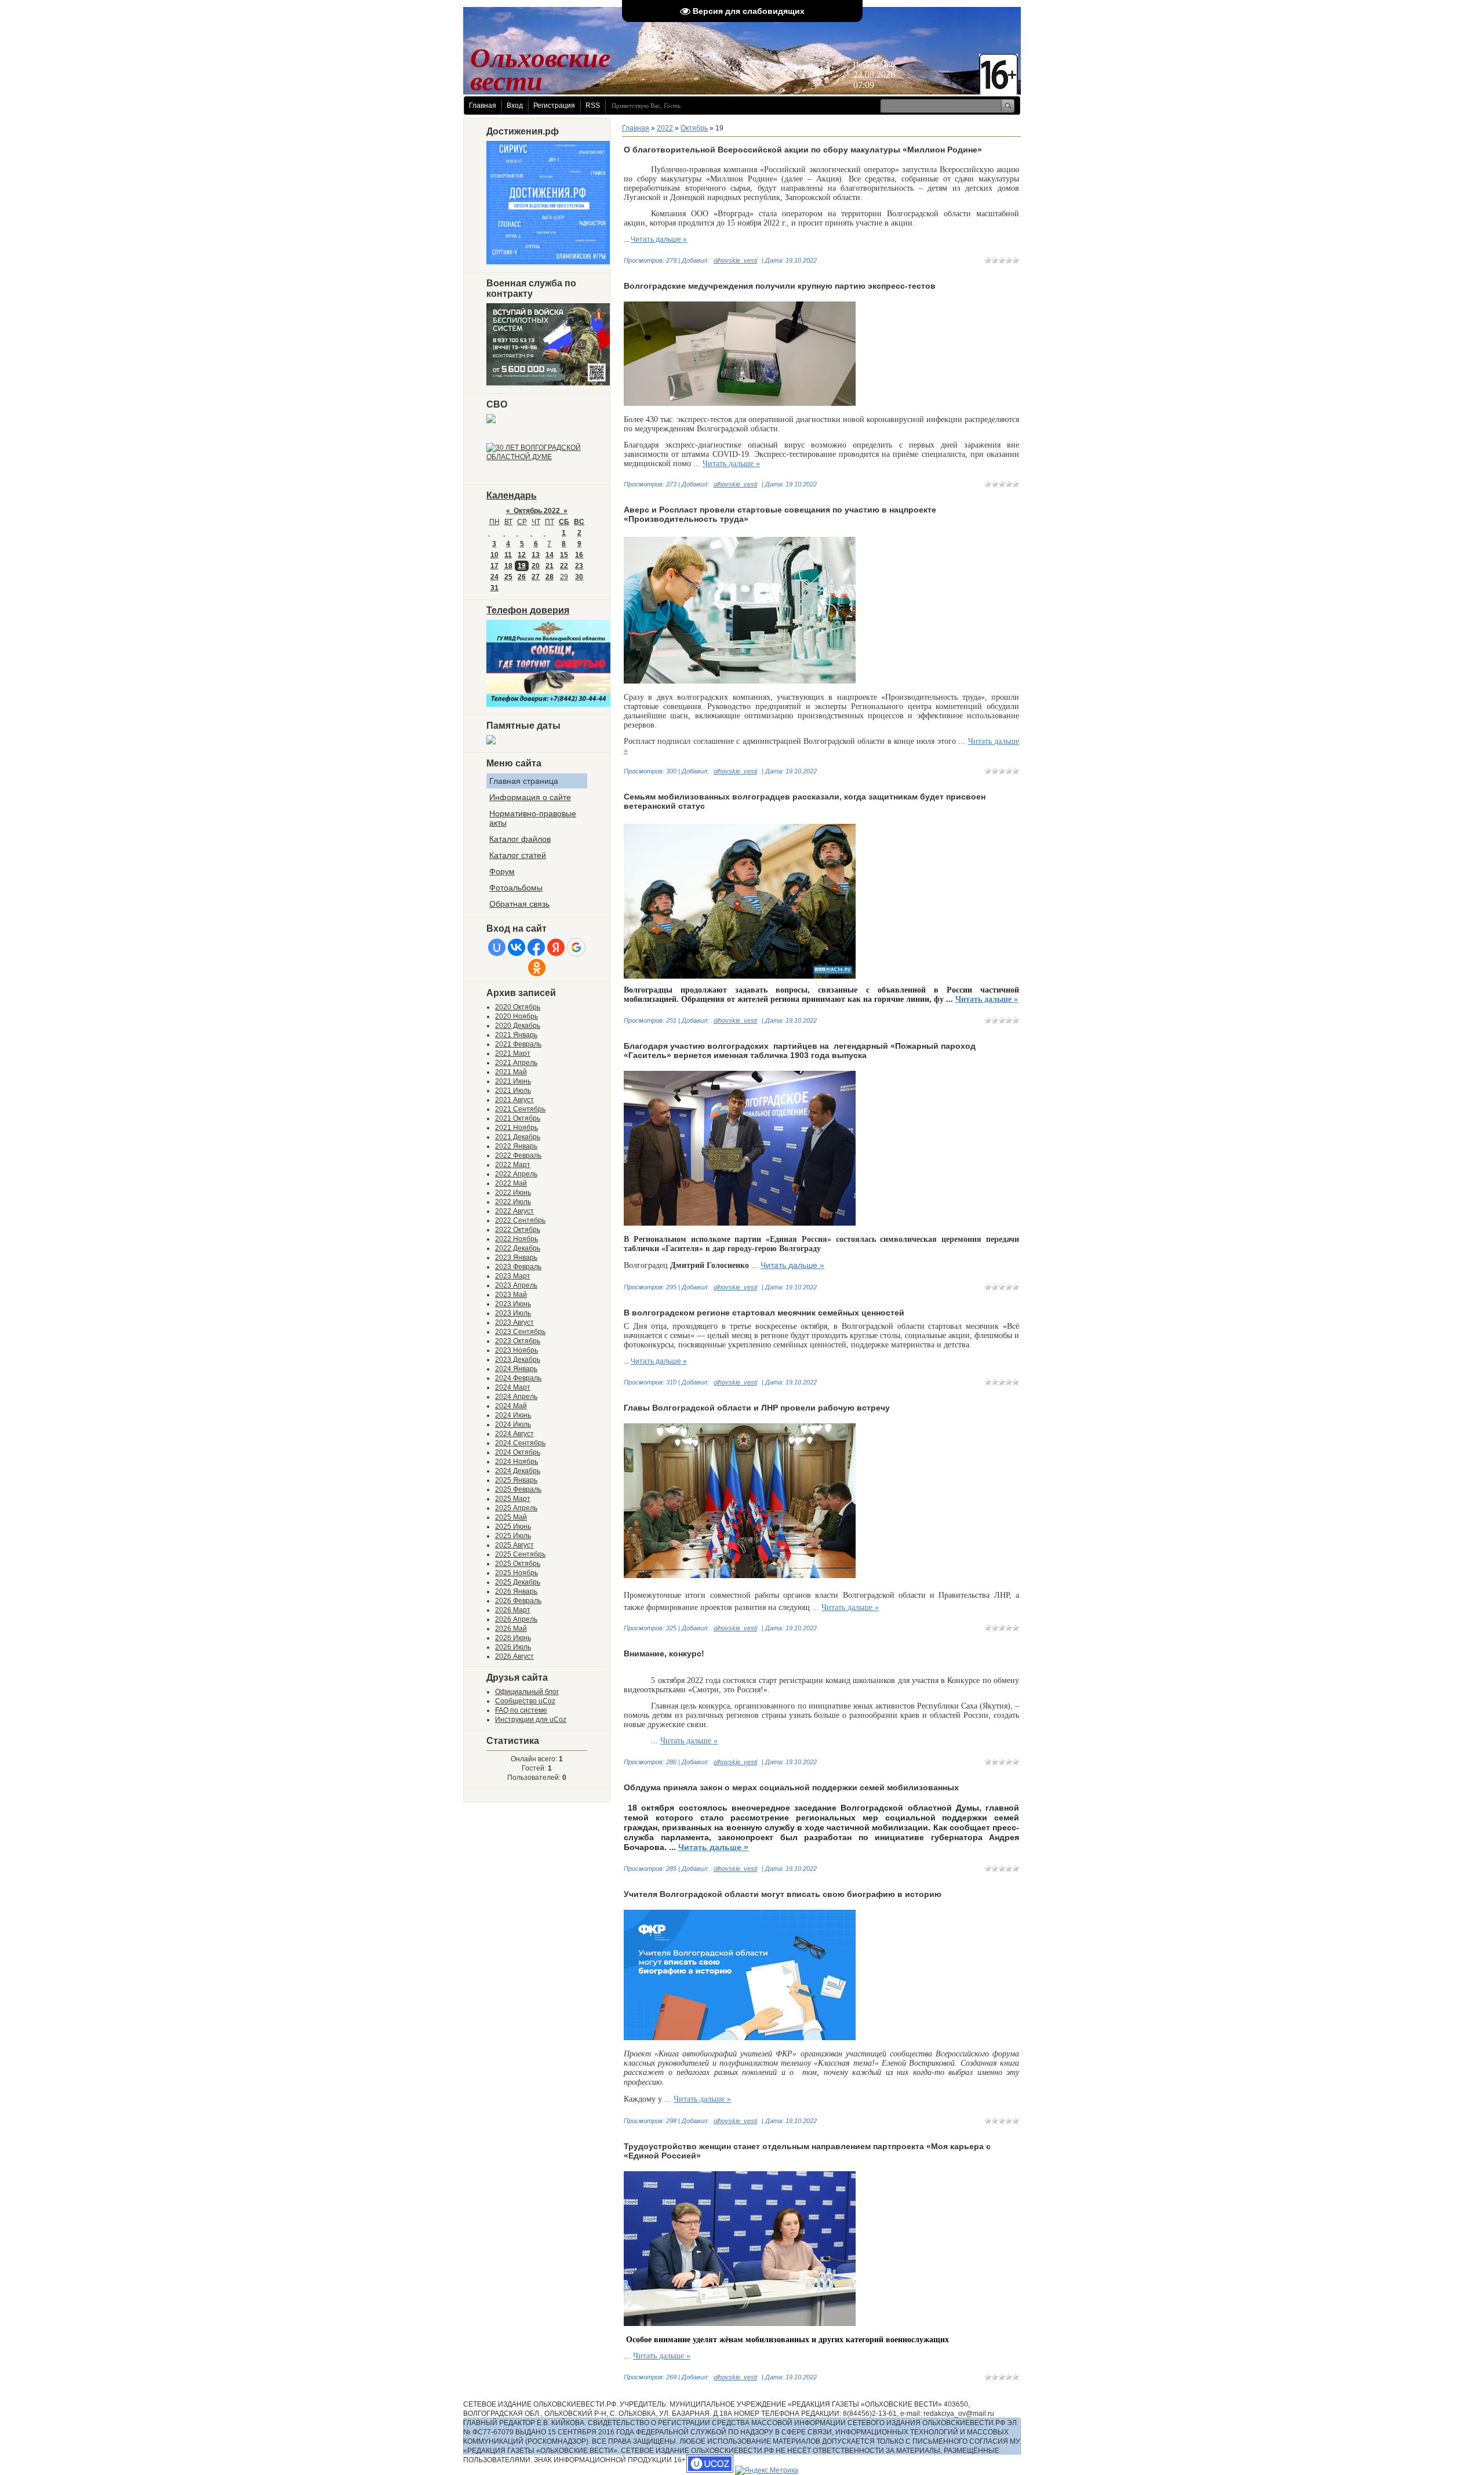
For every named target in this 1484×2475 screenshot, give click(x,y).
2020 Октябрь (518, 1007)
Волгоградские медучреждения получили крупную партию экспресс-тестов (780, 286)
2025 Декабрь (518, 1582)
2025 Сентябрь (520, 1554)
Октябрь (694, 128)
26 (522, 577)
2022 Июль (513, 1202)
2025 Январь (516, 1480)
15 (564, 555)
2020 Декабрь (518, 1026)
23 (579, 566)
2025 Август (514, 1545)
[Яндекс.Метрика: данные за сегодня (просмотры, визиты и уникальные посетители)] (767, 2470)
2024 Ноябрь (517, 1462)
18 (508, 566)
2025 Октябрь (518, 1564)
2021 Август (514, 1100)
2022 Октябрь (518, 1230)
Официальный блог (527, 1692)
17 (494, 566)
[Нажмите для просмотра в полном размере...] (740, 404)
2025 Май (511, 1517)
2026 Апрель (516, 1619)
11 (508, 555)
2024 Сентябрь (520, 1443)
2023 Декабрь (518, 1360)
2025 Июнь (513, 1527)
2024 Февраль (518, 1378)
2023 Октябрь (518, 1341)
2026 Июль (513, 1647)
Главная (483, 106)
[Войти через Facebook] (536, 947)
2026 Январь (516, 1591)
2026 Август (514, 1656)
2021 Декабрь (518, 1137)
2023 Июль (513, 1313)
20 (536, 566)
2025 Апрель (516, 1508)
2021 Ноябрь (517, 1128)
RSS (593, 106)
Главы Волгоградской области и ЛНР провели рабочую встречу (757, 1408)
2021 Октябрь (518, 1118)
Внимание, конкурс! (664, 1653)
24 (494, 577)
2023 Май (511, 1295)
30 (579, 577)
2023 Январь (516, 1258)
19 (522, 566)
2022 (665, 128)
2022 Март (513, 1165)
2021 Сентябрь (520, 1109)
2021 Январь (516, 1035)
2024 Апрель (516, 1397)
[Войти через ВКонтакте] (517, 947)
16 (579, 555)
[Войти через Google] (576, 947)
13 (536, 555)
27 (536, 577)
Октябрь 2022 (537, 511)
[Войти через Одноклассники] (537, 968)
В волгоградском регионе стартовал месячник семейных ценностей (764, 1313)
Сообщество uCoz (525, 1701)
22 (564, 566)
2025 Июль (513, 1536)
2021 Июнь (513, 1081)
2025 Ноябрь (517, 1573)
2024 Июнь (513, 1415)
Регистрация (554, 106)
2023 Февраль (518, 1267)
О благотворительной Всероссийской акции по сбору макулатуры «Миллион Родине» (803, 150)
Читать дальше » (659, 239)
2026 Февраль (518, 1601)
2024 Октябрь (518, 1452)
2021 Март (513, 1053)
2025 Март (513, 1499)
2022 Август (514, 1211)
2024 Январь (516, 1369)
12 (522, 555)
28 (550, 577)
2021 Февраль (518, 1044)
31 (494, 588)
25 (508, 577)
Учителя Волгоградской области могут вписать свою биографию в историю (783, 1894)
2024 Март (513, 1387)
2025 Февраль (518, 1489)
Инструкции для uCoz (531, 1720)
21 (550, 566)
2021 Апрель (516, 1063)
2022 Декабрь (518, 1248)
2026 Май (511, 1629)
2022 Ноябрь (517, 1239)
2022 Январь (516, 1146)
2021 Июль (513, 1091)
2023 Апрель (516, 1285)
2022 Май (511, 1183)
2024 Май (511, 1406)
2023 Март (513, 1276)
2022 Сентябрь (520, 1220)
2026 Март (513, 1610)
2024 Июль (513, 1424)
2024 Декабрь (518, 1471)
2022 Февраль (518, 1155)
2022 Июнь (513, 1193)
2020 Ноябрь (517, 1016)
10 (494, 555)
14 (550, 555)
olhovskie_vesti (735, 260)
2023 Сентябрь (520, 1332)
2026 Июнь (513, 1638)
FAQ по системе (521, 1710)
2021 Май (511, 1072)
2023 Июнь (513, 1304)
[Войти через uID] (497, 947)
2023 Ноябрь (517, 1350)
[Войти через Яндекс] (556, 947)
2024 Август (514, 1434)
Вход (515, 106)
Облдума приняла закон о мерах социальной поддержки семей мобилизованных (791, 1787)
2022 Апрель (516, 1174)
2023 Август (514, 1322)
